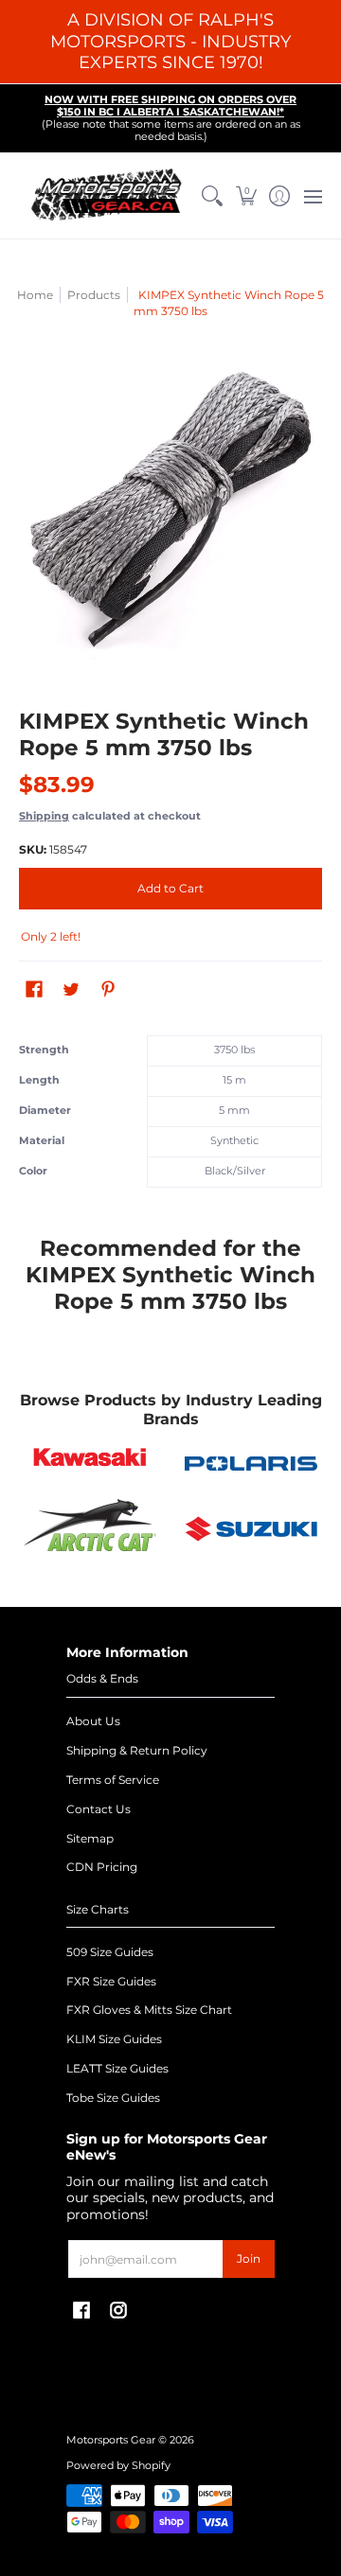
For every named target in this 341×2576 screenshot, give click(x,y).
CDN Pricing (102, 1867)
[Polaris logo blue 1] (251, 1464)
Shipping (44, 816)
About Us (93, 1721)
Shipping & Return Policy (137, 1750)
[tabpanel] (170, 1116)
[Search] (213, 196)
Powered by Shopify (118, 2466)
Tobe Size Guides (113, 2098)
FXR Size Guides (111, 1981)
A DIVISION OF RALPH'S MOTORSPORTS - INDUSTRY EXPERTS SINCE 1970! (170, 41)
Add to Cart (170, 888)
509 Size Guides (110, 1952)
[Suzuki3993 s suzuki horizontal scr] (251, 1529)
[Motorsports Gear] (108, 196)
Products (94, 295)
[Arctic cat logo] (90, 1529)
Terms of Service (113, 1780)
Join (249, 2258)
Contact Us (99, 1809)
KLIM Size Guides (114, 2039)
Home (35, 295)
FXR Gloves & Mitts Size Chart (149, 2010)
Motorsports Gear (111, 2440)
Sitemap (90, 1838)
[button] (246, 196)
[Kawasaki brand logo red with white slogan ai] (90, 1463)
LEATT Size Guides (117, 2068)
